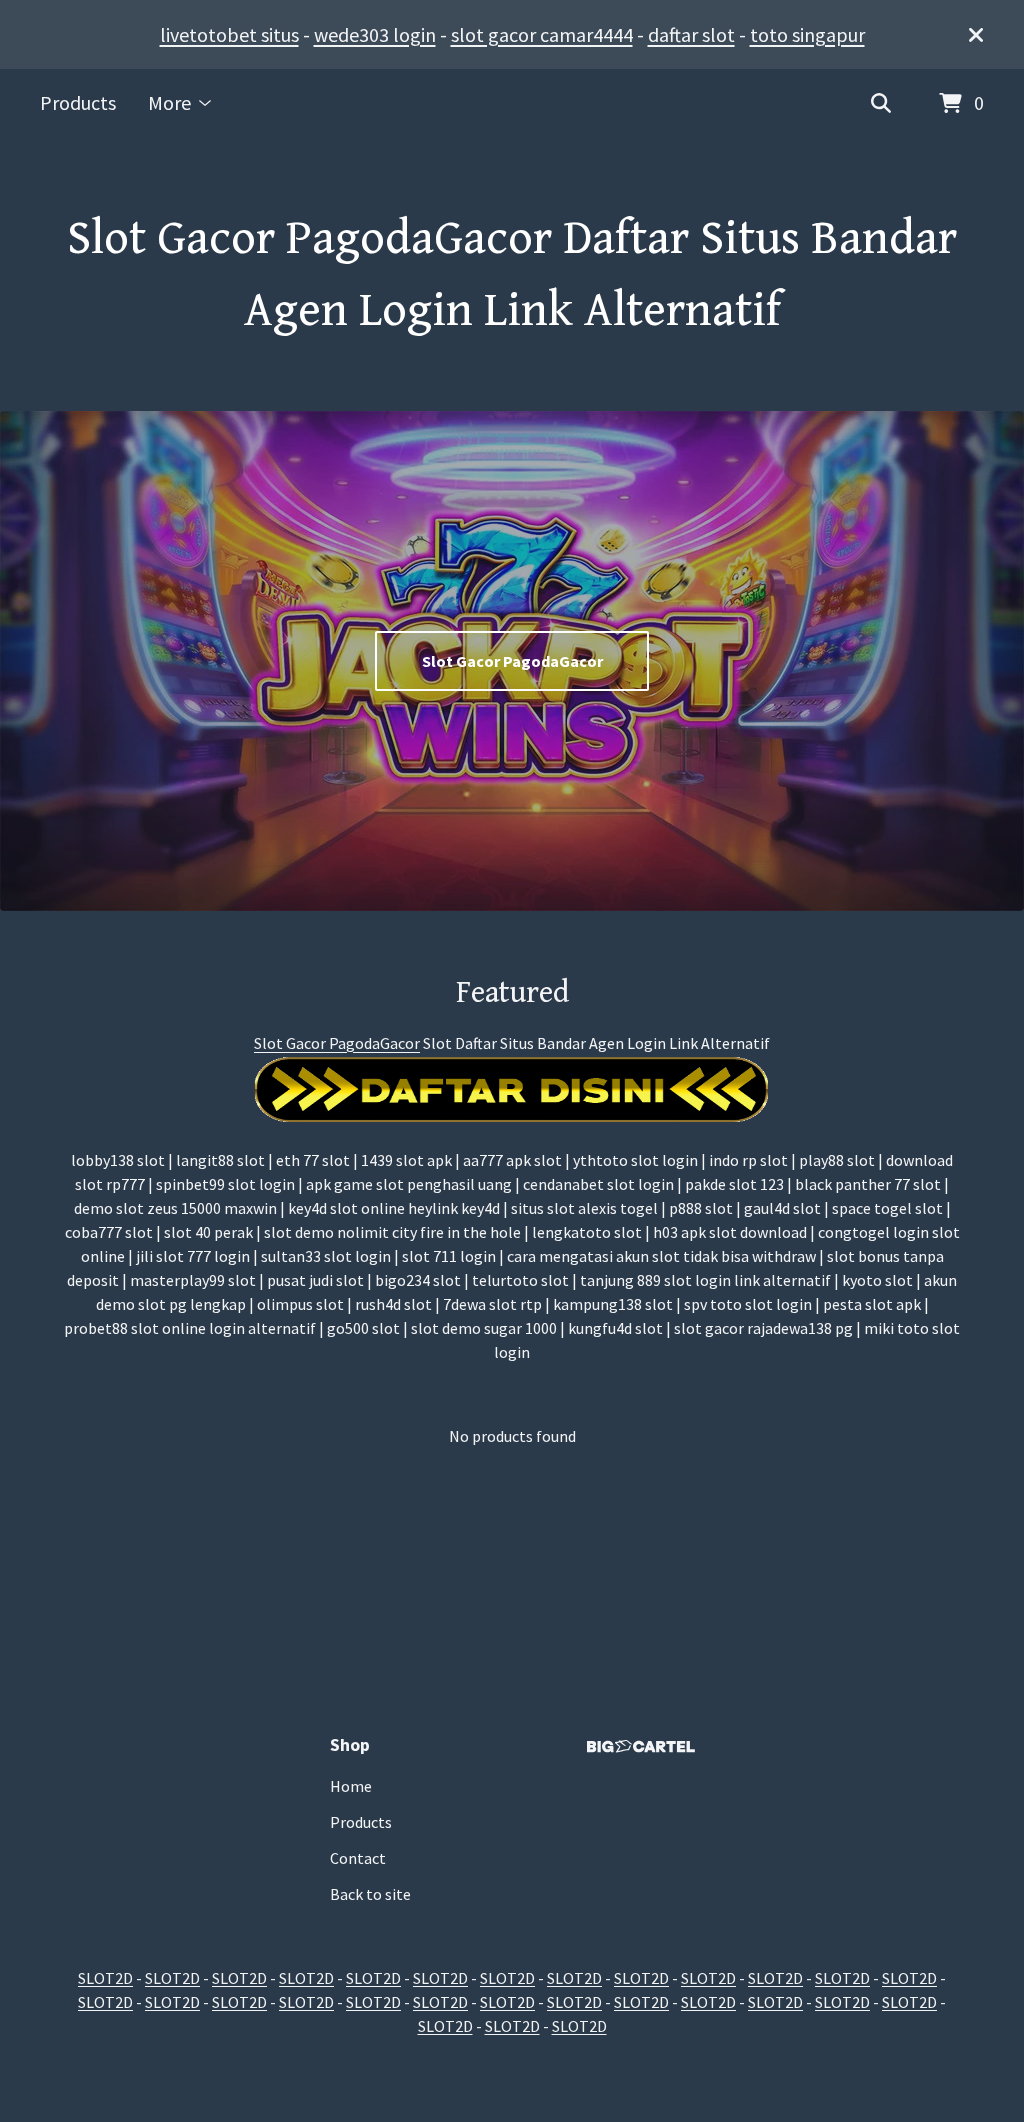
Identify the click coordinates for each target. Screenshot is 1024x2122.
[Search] (881, 104)
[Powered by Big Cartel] (641, 1746)
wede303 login (375, 34)
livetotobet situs (229, 34)
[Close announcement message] (976, 35)
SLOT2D (105, 1978)
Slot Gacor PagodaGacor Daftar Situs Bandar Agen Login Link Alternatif (512, 275)
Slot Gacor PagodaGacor (512, 661)
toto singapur (807, 34)
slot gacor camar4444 (542, 34)
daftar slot (691, 34)
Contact (358, 1858)
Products (78, 102)
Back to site (370, 1894)
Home (351, 1786)
